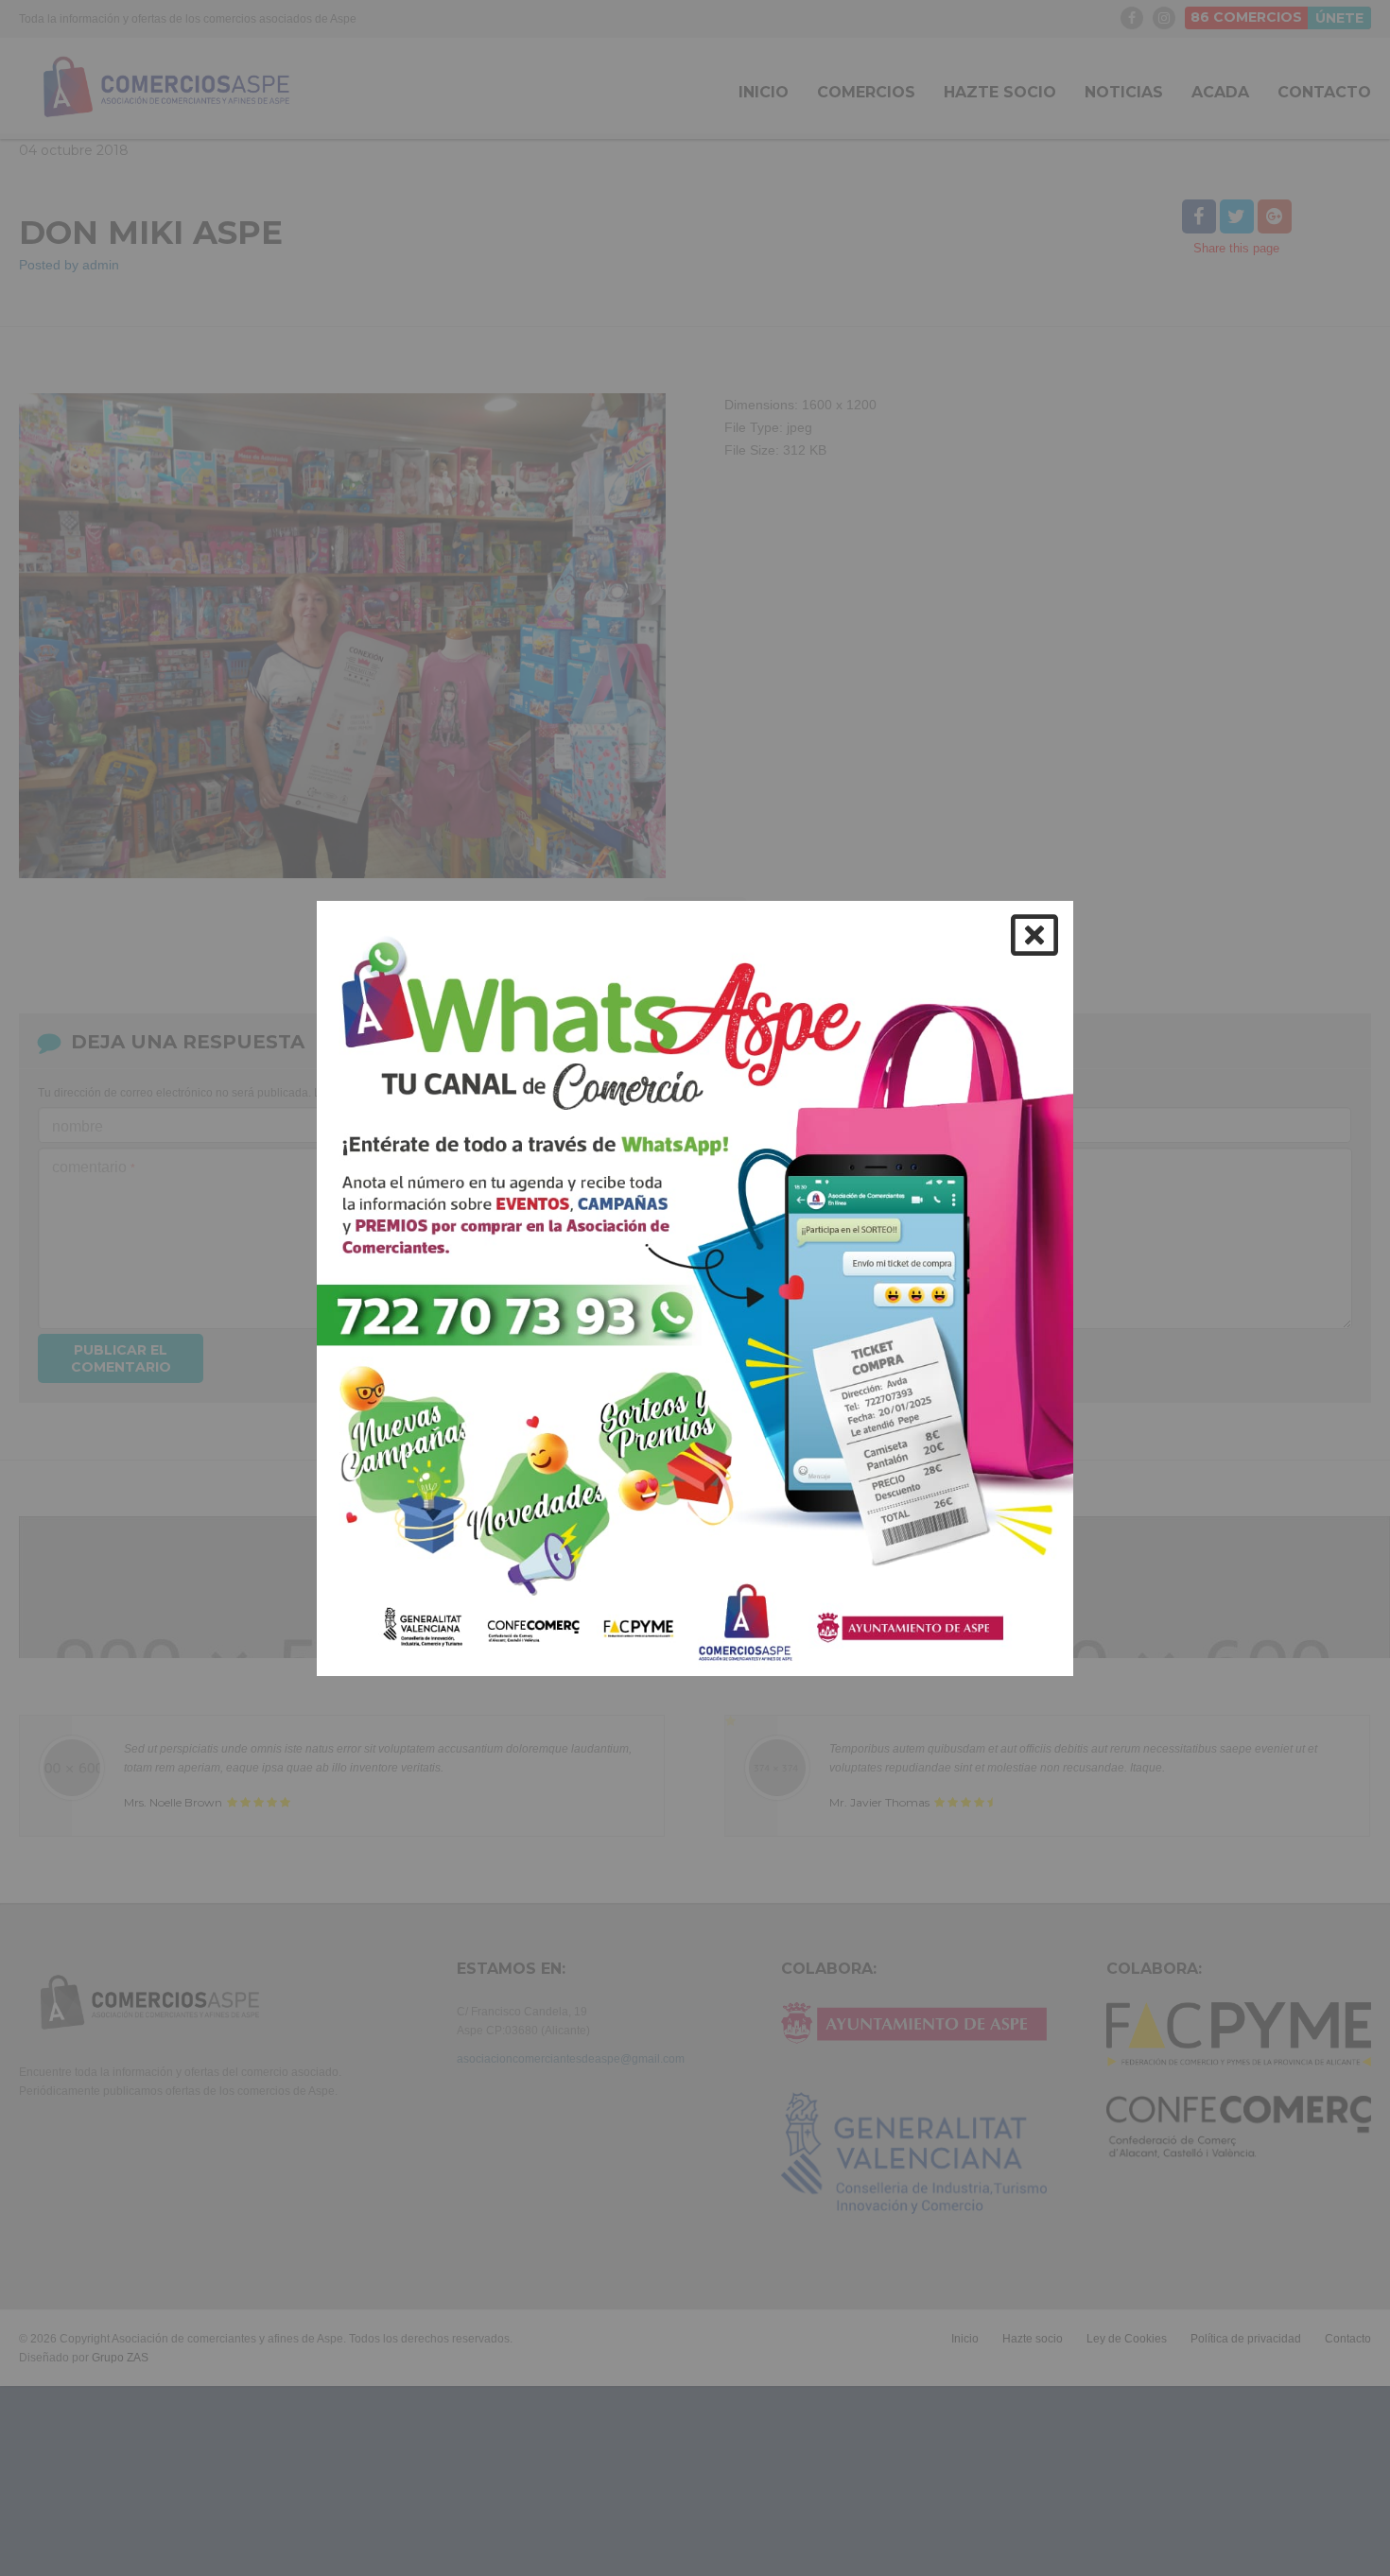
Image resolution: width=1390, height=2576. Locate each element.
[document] (695, 1288)
